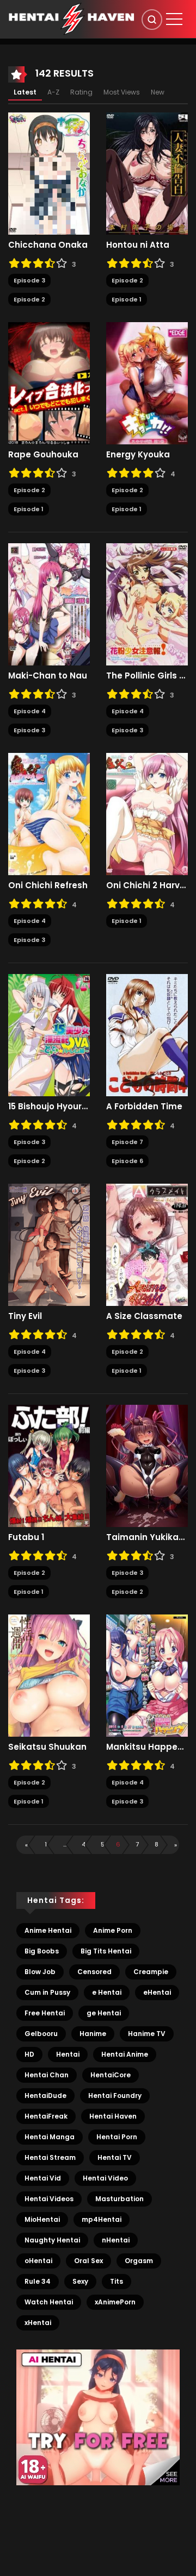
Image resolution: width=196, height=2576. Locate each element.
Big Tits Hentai (106, 1951)
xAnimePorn (115, 2302)
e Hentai (107, 1992)
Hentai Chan (47, 2075)
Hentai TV (115, 2157)
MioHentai (42, 2219)
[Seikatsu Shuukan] (49, 1675)
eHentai (157, 1992)
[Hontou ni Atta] (147, 173)
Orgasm (139, 2261)
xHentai (38, 2323)
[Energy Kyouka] (147, 383)
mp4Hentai (102, 2219)
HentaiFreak (46, 2116)
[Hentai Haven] (71, 18)
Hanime (93, 2034)
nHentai (116, 2240)
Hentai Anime (125, 2054)
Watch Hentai (49, 2302)
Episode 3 (29, 280)
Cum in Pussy (47, 1992)
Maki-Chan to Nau (48, 676)
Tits (117, 2281)
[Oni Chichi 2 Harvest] (147, 814)
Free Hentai (45, 2013)
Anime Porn (113, 1930)
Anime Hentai (48, 1930)
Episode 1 (127, 299)
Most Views (122, 92)
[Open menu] (174, 19)
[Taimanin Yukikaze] (147, 1466)
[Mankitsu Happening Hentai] (147, 1675)
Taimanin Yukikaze (147, 1537)
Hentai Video (105, 2178)
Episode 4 (30, 711)
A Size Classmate (144, 1316)
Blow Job (40, 1972)
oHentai (38, 2261)
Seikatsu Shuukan (47, 1747)
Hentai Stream (50, 2157)
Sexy (80, 2281)
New (158, 92)
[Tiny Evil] (49, 1245)
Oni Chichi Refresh (48, 885)
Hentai (68, 2054)
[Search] (152, 20)
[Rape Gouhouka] (49, 383)
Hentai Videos (49, 2199)
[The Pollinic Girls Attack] (147, 604)
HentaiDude (45, 2096)
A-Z (53, 92)
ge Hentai (104, 2013)
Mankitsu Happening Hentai (147, 1747)
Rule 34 (38, 2281)
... (65, 1844)
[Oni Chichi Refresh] (49, 814)
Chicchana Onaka (48, 245)
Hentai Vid (43, 2178)
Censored (94, 1972)
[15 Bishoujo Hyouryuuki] (49, 1035)
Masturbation (120, 2199)
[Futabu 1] (49, 1466)
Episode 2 (29, 299)
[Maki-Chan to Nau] (49, 604)
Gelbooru (41, 2034)
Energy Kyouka (138, 455)
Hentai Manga (50, 2137)
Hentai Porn (117, 2137)
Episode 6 (127, 1161)
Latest (25, 92)
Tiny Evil (25, 1316)
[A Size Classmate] (147, 1245)
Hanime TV (147, 2034)
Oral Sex (88, 2261)
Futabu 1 (26, 1537)
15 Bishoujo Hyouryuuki (49, 1107)
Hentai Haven (113, 2116)
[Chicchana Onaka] (49, 173)
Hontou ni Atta (138, 245)
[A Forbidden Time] (147, 1035)
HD (29, 2054)
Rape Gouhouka (43, 455)
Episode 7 (127, 1142)
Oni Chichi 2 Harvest (147, 885)
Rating (81, 92)
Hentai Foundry (115, 2096)
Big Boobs (42, 1951)
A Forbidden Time (144, 1107)
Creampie (151, 1972)
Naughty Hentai (52, 2240)
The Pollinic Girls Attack (147, 676)
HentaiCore (111, 2075)
